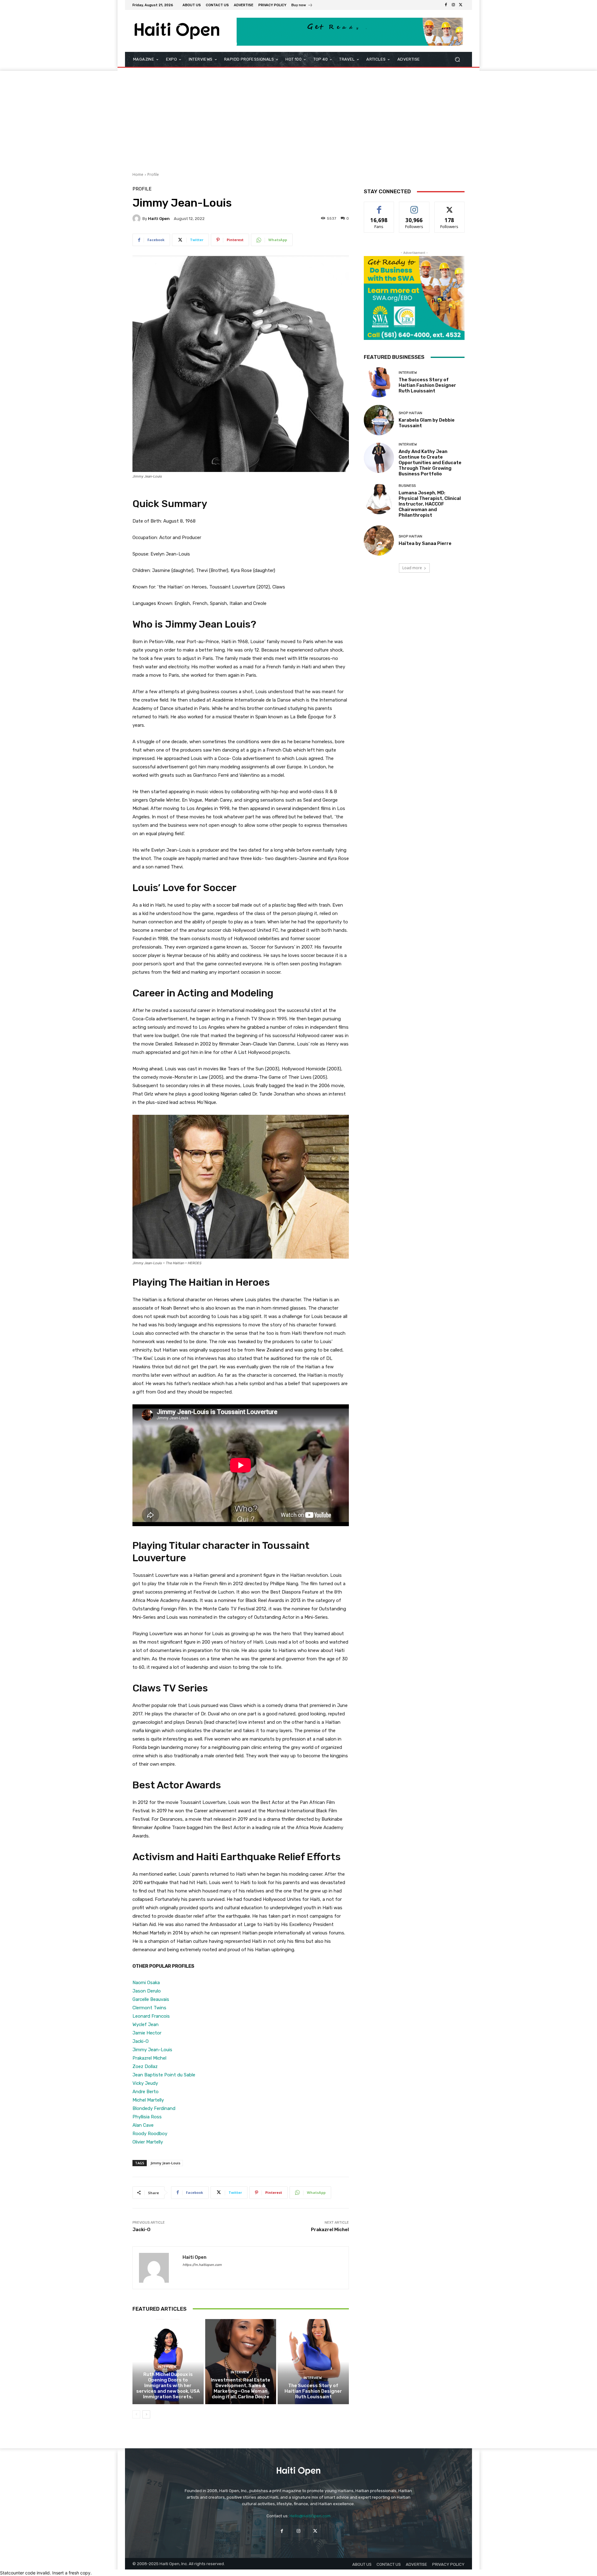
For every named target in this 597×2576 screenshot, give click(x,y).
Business (407, 486)
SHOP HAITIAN (410, 413)
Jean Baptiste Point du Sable (164, 2075)
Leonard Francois (151, 2016)
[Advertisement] (298, 117)
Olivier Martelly (148, 2142)
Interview (167, 2367)
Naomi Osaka (146, 1983)
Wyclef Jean (146, 2025)
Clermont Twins (149, 2008)
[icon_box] (302, 6)
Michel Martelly (148, 2100)
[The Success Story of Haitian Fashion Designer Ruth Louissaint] (313, 2362)
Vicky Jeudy (145, 2083)
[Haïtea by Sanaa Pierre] (379, 540)
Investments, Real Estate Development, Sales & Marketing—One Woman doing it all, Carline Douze (241, 2388)
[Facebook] (446, 5)
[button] (457, 59)
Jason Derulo (147, 1991)
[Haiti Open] (137, 218)
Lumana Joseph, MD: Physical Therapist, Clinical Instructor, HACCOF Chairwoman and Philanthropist (430, 504)
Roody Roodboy (150, 2134)
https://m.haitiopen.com (202, 2265)
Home (138, 174)
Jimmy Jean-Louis (152, 2050)
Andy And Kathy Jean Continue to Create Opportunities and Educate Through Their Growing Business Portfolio (430, 463)
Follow (414, 206)
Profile (153, 174)
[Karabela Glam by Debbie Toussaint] (379, 420)
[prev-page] (136, 2414)
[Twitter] (461, 5)
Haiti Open (159, 219)
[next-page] (146, 2414)
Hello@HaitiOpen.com (310, 2516)
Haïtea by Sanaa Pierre (425, 543)
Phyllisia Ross (147, 2117)
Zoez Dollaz (145, 2066)
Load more (412, 568)
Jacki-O (141, 2041)
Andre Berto (146, 2092)
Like (379, 206)
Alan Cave (143, 2125)
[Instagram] (453, 5)
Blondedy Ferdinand (154, 2108)
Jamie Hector (147, 2033)
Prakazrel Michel (149, 2058)
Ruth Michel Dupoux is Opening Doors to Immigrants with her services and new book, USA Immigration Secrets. (168, 2386)
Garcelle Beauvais (151, 1999)
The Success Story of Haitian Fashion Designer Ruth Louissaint (313, 2391)
